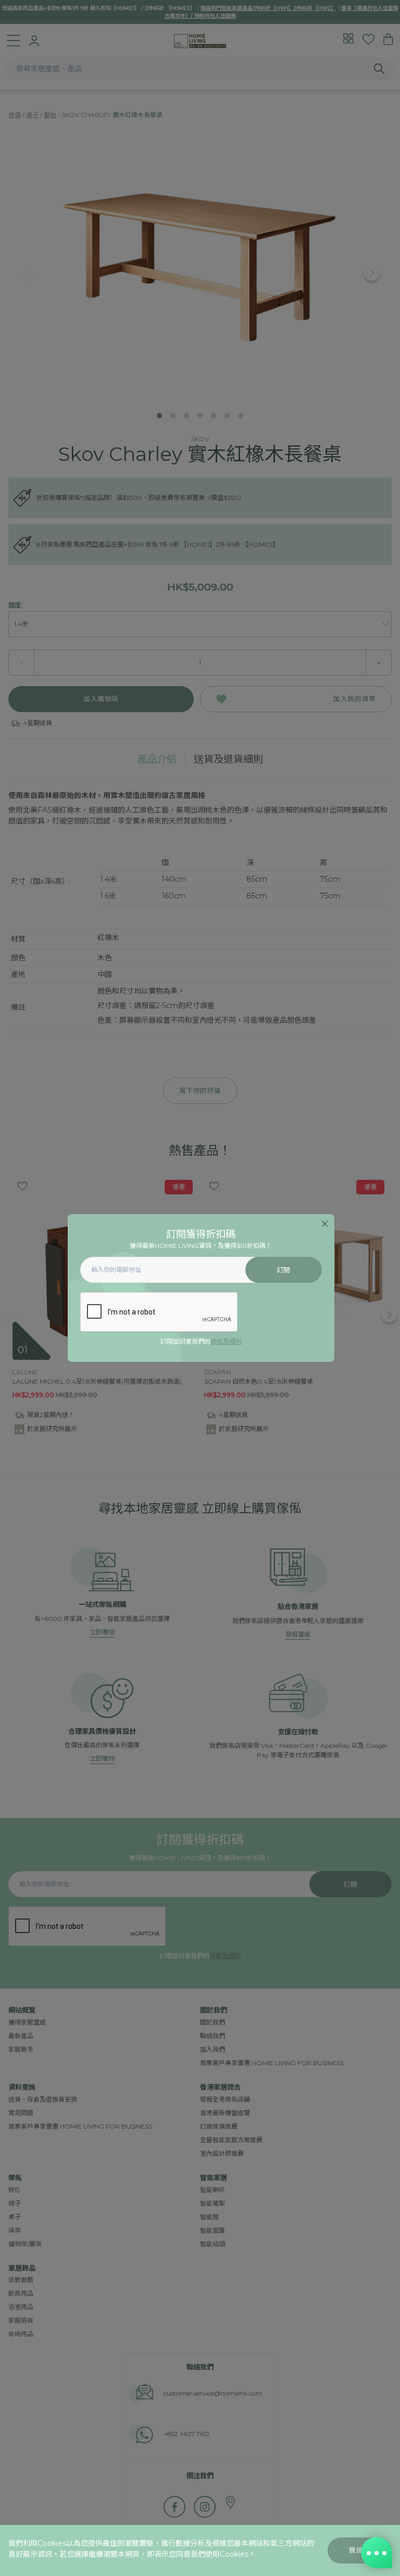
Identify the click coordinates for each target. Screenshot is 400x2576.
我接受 (360, 2550)
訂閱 (284, 1270)
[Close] (325, 1224)
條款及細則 (226, 1341)
